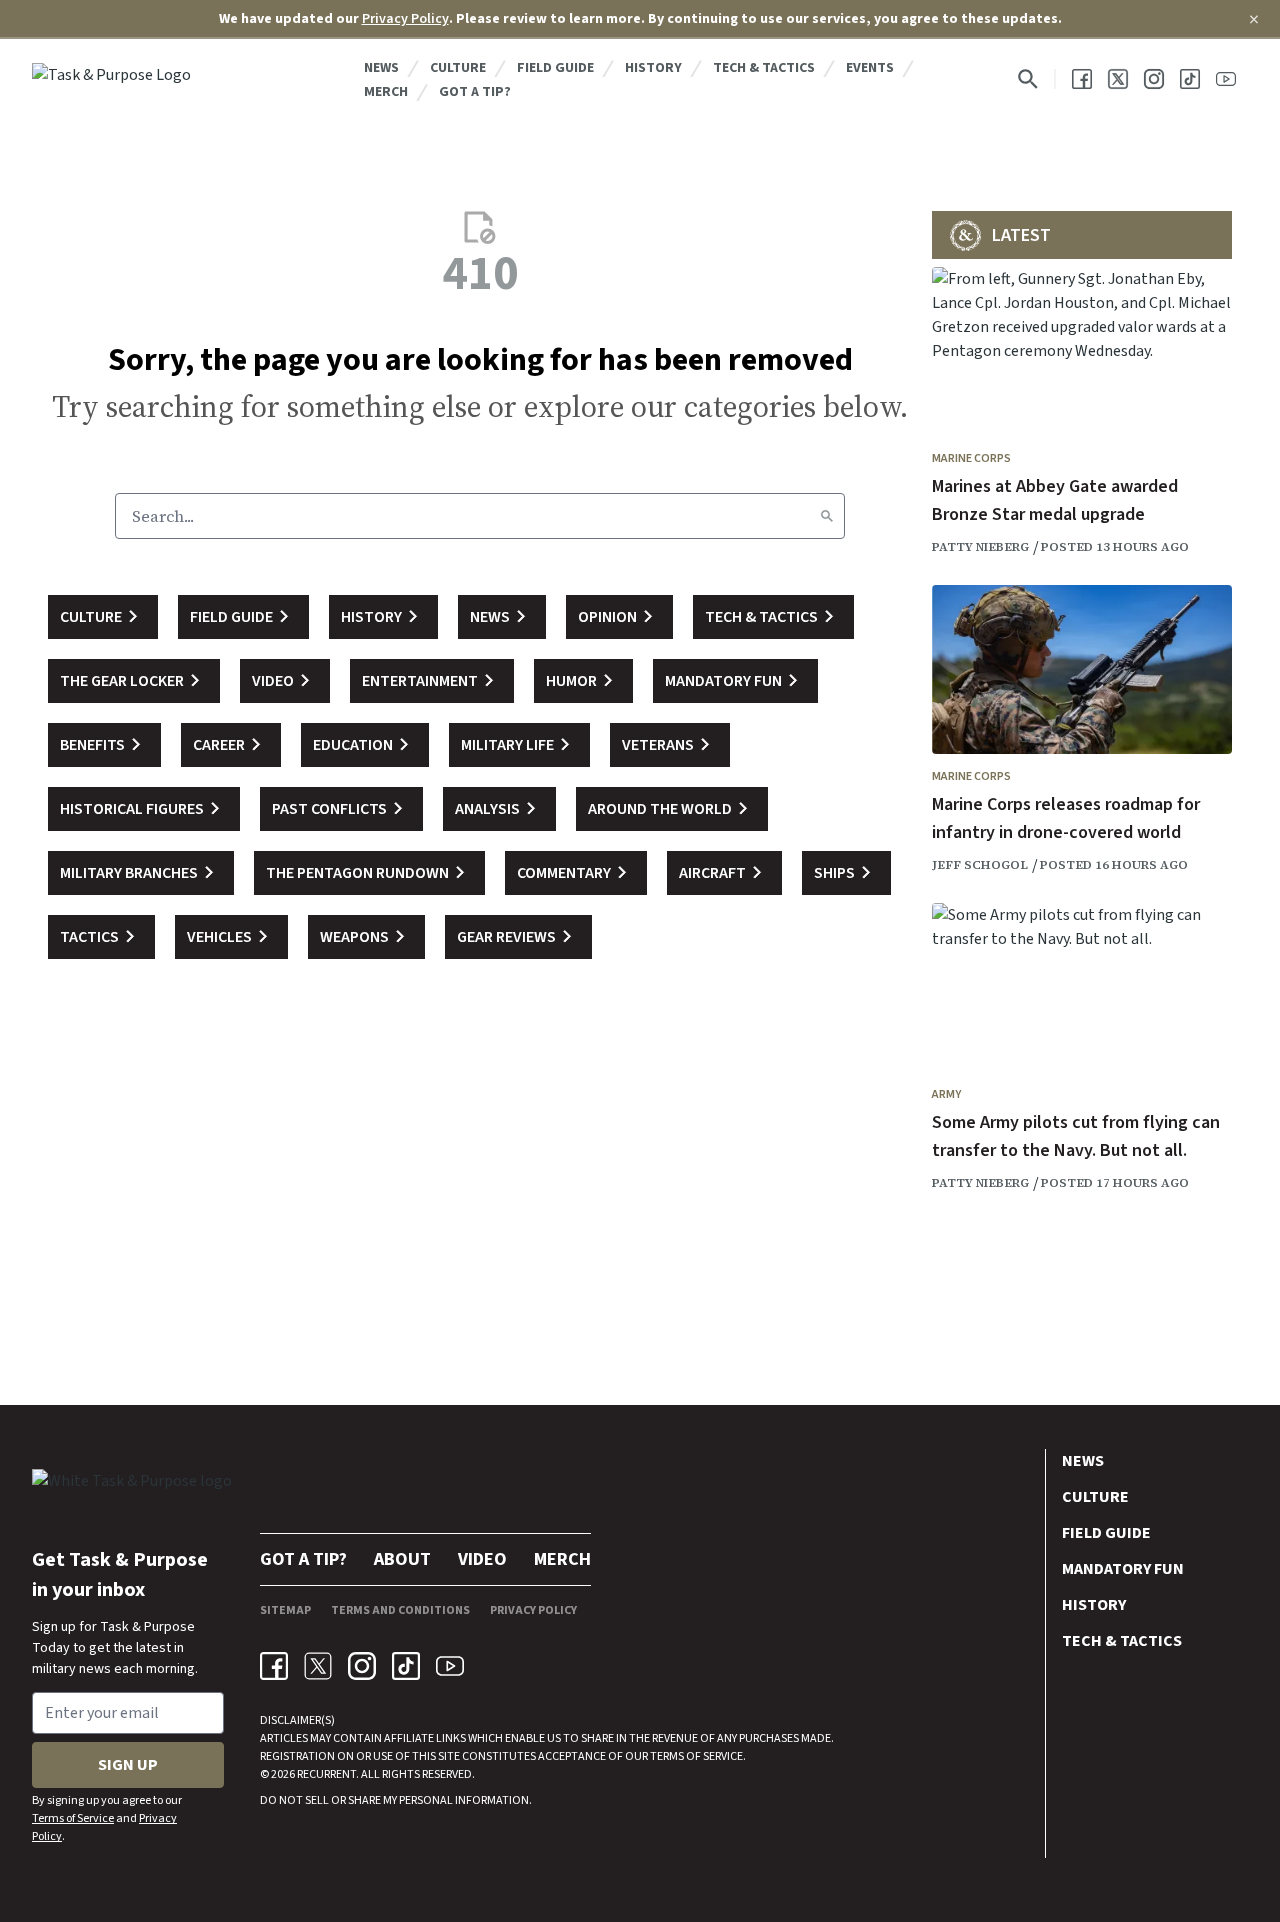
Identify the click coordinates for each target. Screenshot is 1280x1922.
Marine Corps (971, 458)
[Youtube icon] (450, 1666)
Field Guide (555, 68)
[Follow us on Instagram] (1154, 79)
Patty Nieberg (980, 547)
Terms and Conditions (400, 1610)
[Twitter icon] (318, 1666)
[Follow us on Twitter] (1118, 79)
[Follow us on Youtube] (1226, 79)
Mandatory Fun (1123, 1569)
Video (482, 1559)
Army (946, 1094)
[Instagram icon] (362, 1666)
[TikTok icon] (406, 1666)
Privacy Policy (405, 19)
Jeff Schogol (980, 865)
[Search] (827, 516)
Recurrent (325, 1774)
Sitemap (285, 1610)
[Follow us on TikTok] (1190, 79)
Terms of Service (73, 1818)
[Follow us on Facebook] (1082, 79)
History (653, 68)
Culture (458, 68)
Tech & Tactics (764, 68)
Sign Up (128, 1765)
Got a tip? (475, 92)
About (402, 1559)
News (381, 68)
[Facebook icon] (274, 1666)
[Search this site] (1028, 79)
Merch (386, 92)
